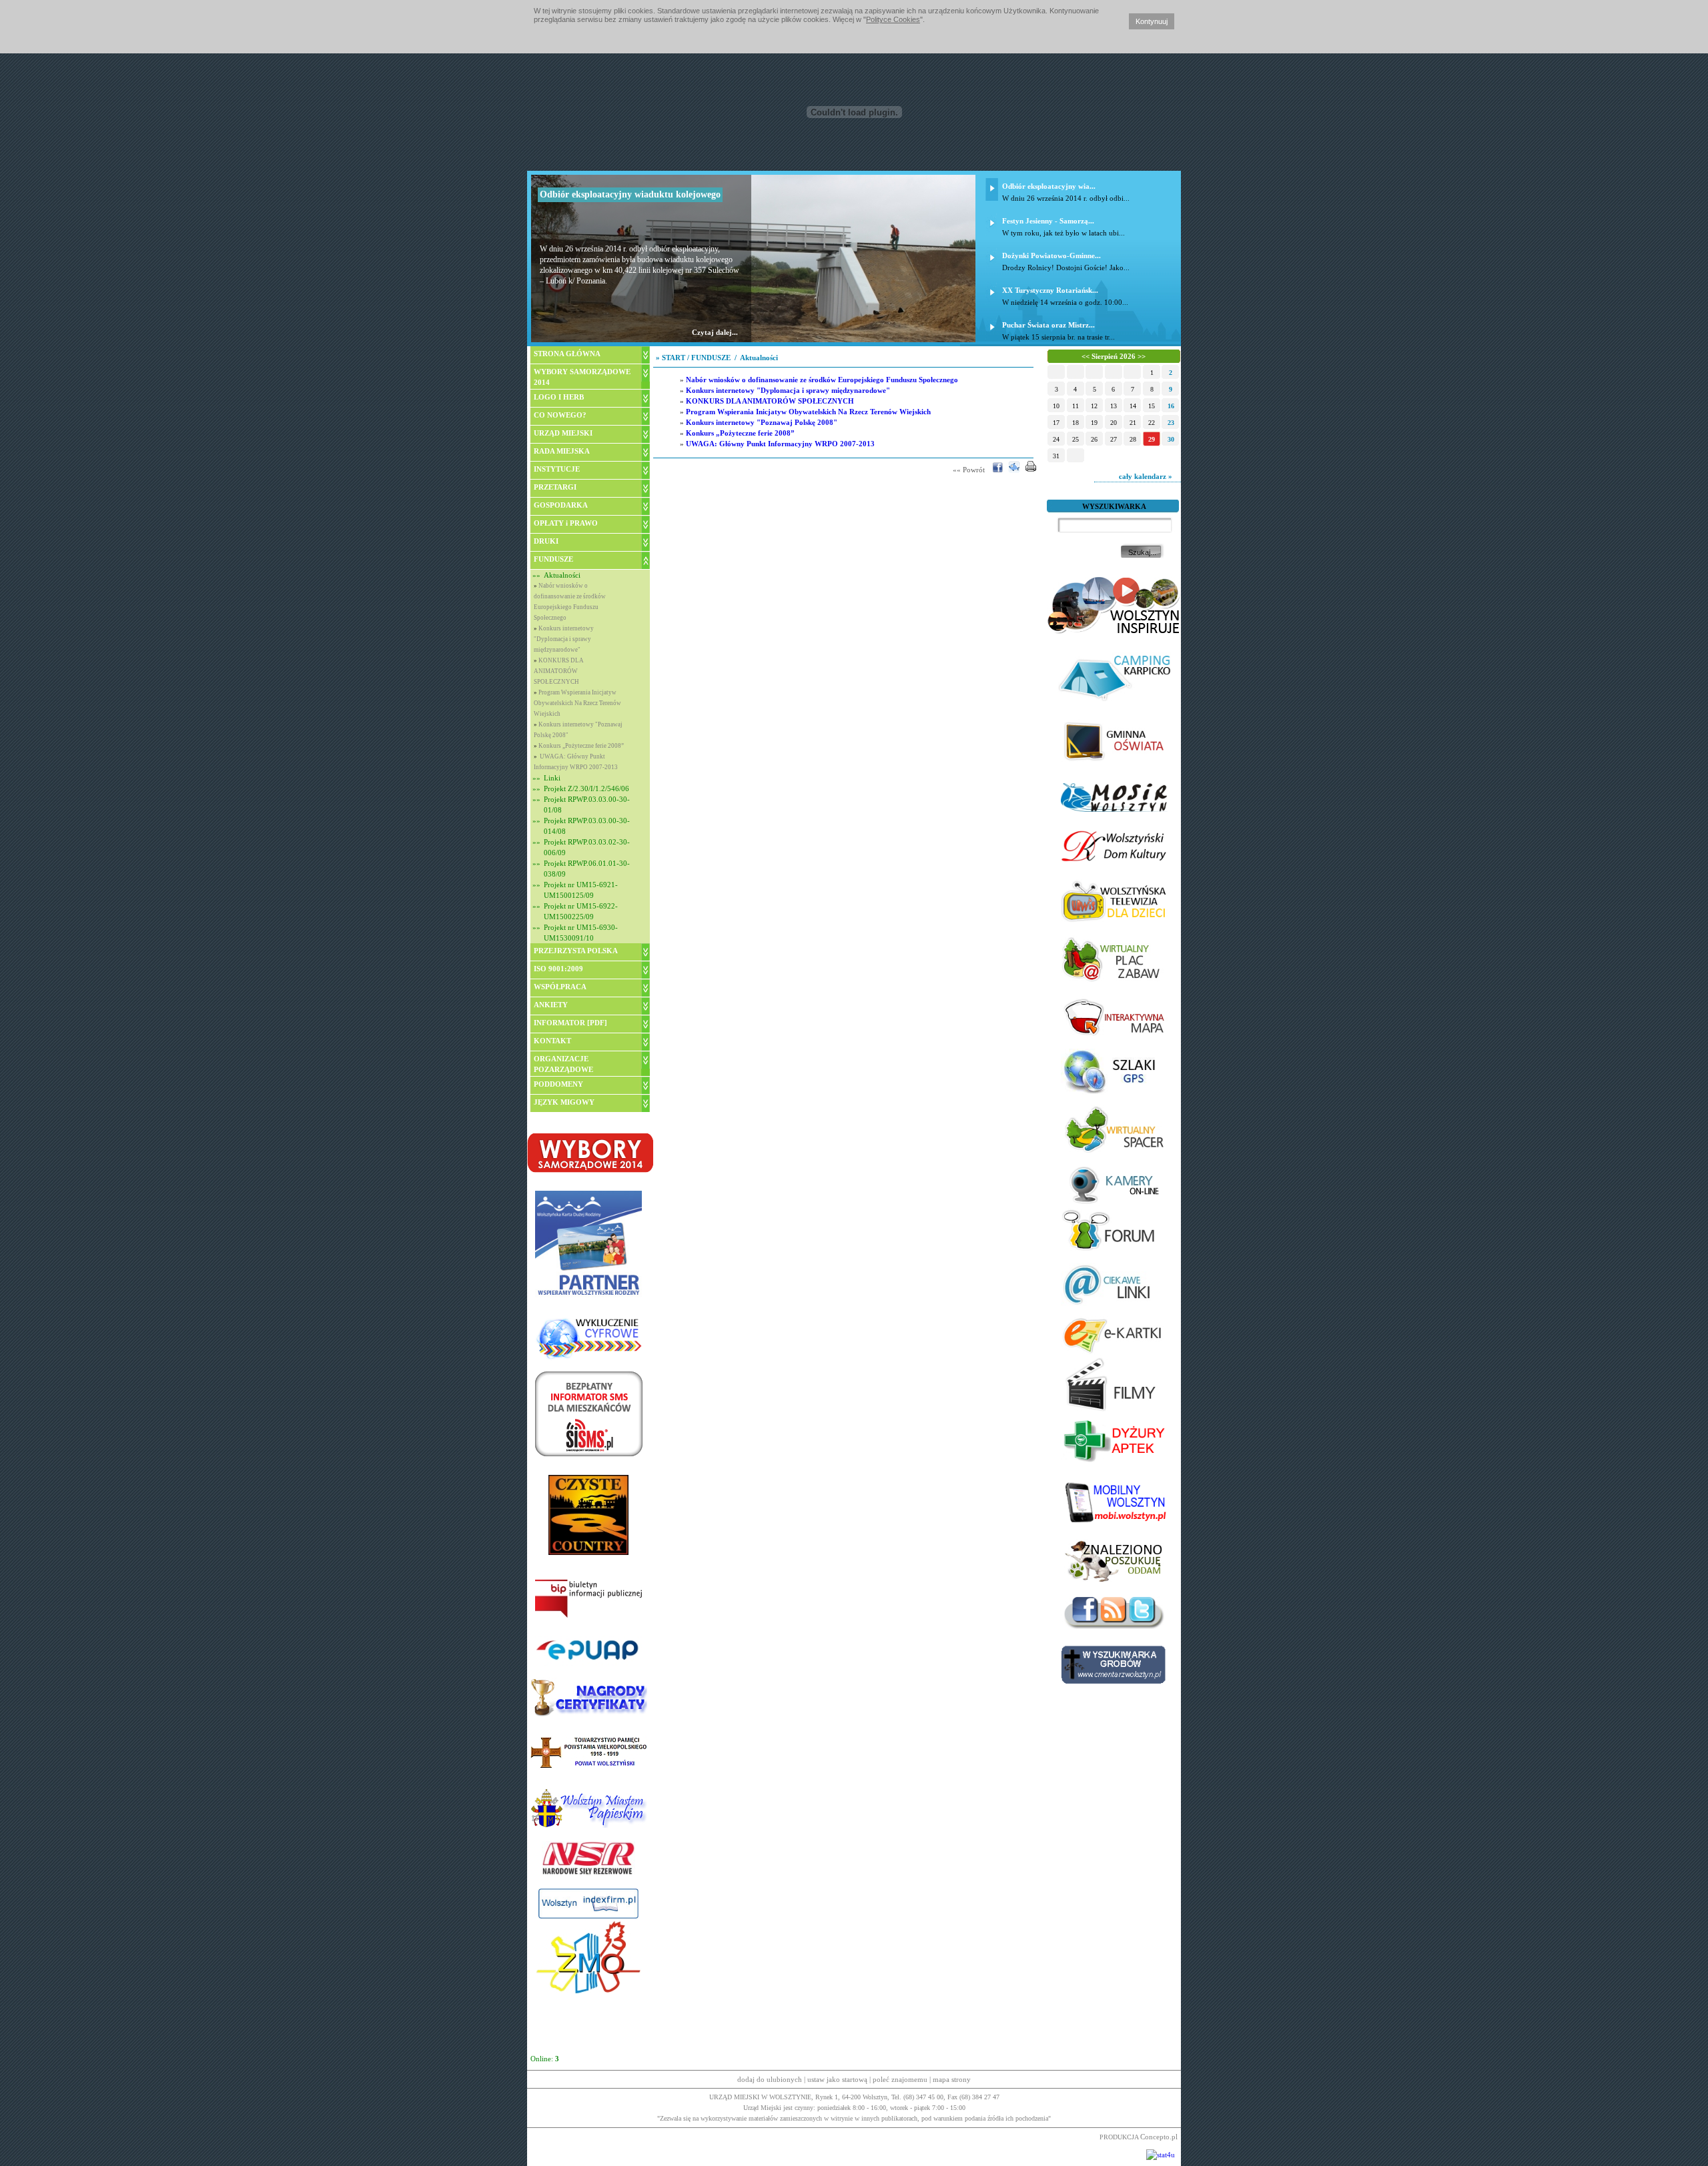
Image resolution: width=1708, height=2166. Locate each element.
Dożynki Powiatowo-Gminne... (1051, 255)
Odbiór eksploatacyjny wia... (1049, 186)
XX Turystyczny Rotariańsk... (1050, 290)
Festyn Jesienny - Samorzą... (1048, 221)
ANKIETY (551, 1005)
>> (1142, 356)
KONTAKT (552, 1041)
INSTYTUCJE (557, 469)
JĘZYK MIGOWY (564, 1102)
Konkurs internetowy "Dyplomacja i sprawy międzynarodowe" (564, 639)
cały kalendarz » (1147, 476)
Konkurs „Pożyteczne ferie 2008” (581, 746)
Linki (552, 778)
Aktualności (562, 575)
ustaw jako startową (837, 2079)
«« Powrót (969, 470)
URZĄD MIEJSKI (563, 433)
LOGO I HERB (559, 397)
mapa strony (952, 2079)
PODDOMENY (558, 1084)
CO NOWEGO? (560, 415)
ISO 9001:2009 (558, 969)
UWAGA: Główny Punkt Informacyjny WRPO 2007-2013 (780, 444)
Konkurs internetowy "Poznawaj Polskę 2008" (762, 422)
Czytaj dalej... (715, 332)
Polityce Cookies (893, 19)
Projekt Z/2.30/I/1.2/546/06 (586, 788)
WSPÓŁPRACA (560, 987)
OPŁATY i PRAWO (566, 523)
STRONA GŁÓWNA (567, 354)
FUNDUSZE (553, 559)
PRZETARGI (555, 487)
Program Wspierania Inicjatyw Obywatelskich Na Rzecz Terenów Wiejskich (577, 703)
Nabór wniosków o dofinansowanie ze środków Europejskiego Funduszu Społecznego (822, 380)
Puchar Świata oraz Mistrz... (1048, 325)
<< (1086, 356)
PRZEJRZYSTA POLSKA (576, 951)
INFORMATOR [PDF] (570, 1023)
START (674, 358)
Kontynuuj (1152, 21)
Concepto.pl (1159, 2137)
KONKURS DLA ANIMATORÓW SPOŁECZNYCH (559, 671)
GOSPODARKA (561, 505)
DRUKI (546, 541)
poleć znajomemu (900, 2079)
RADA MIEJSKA (562, 451)
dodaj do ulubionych (770, 2079)
